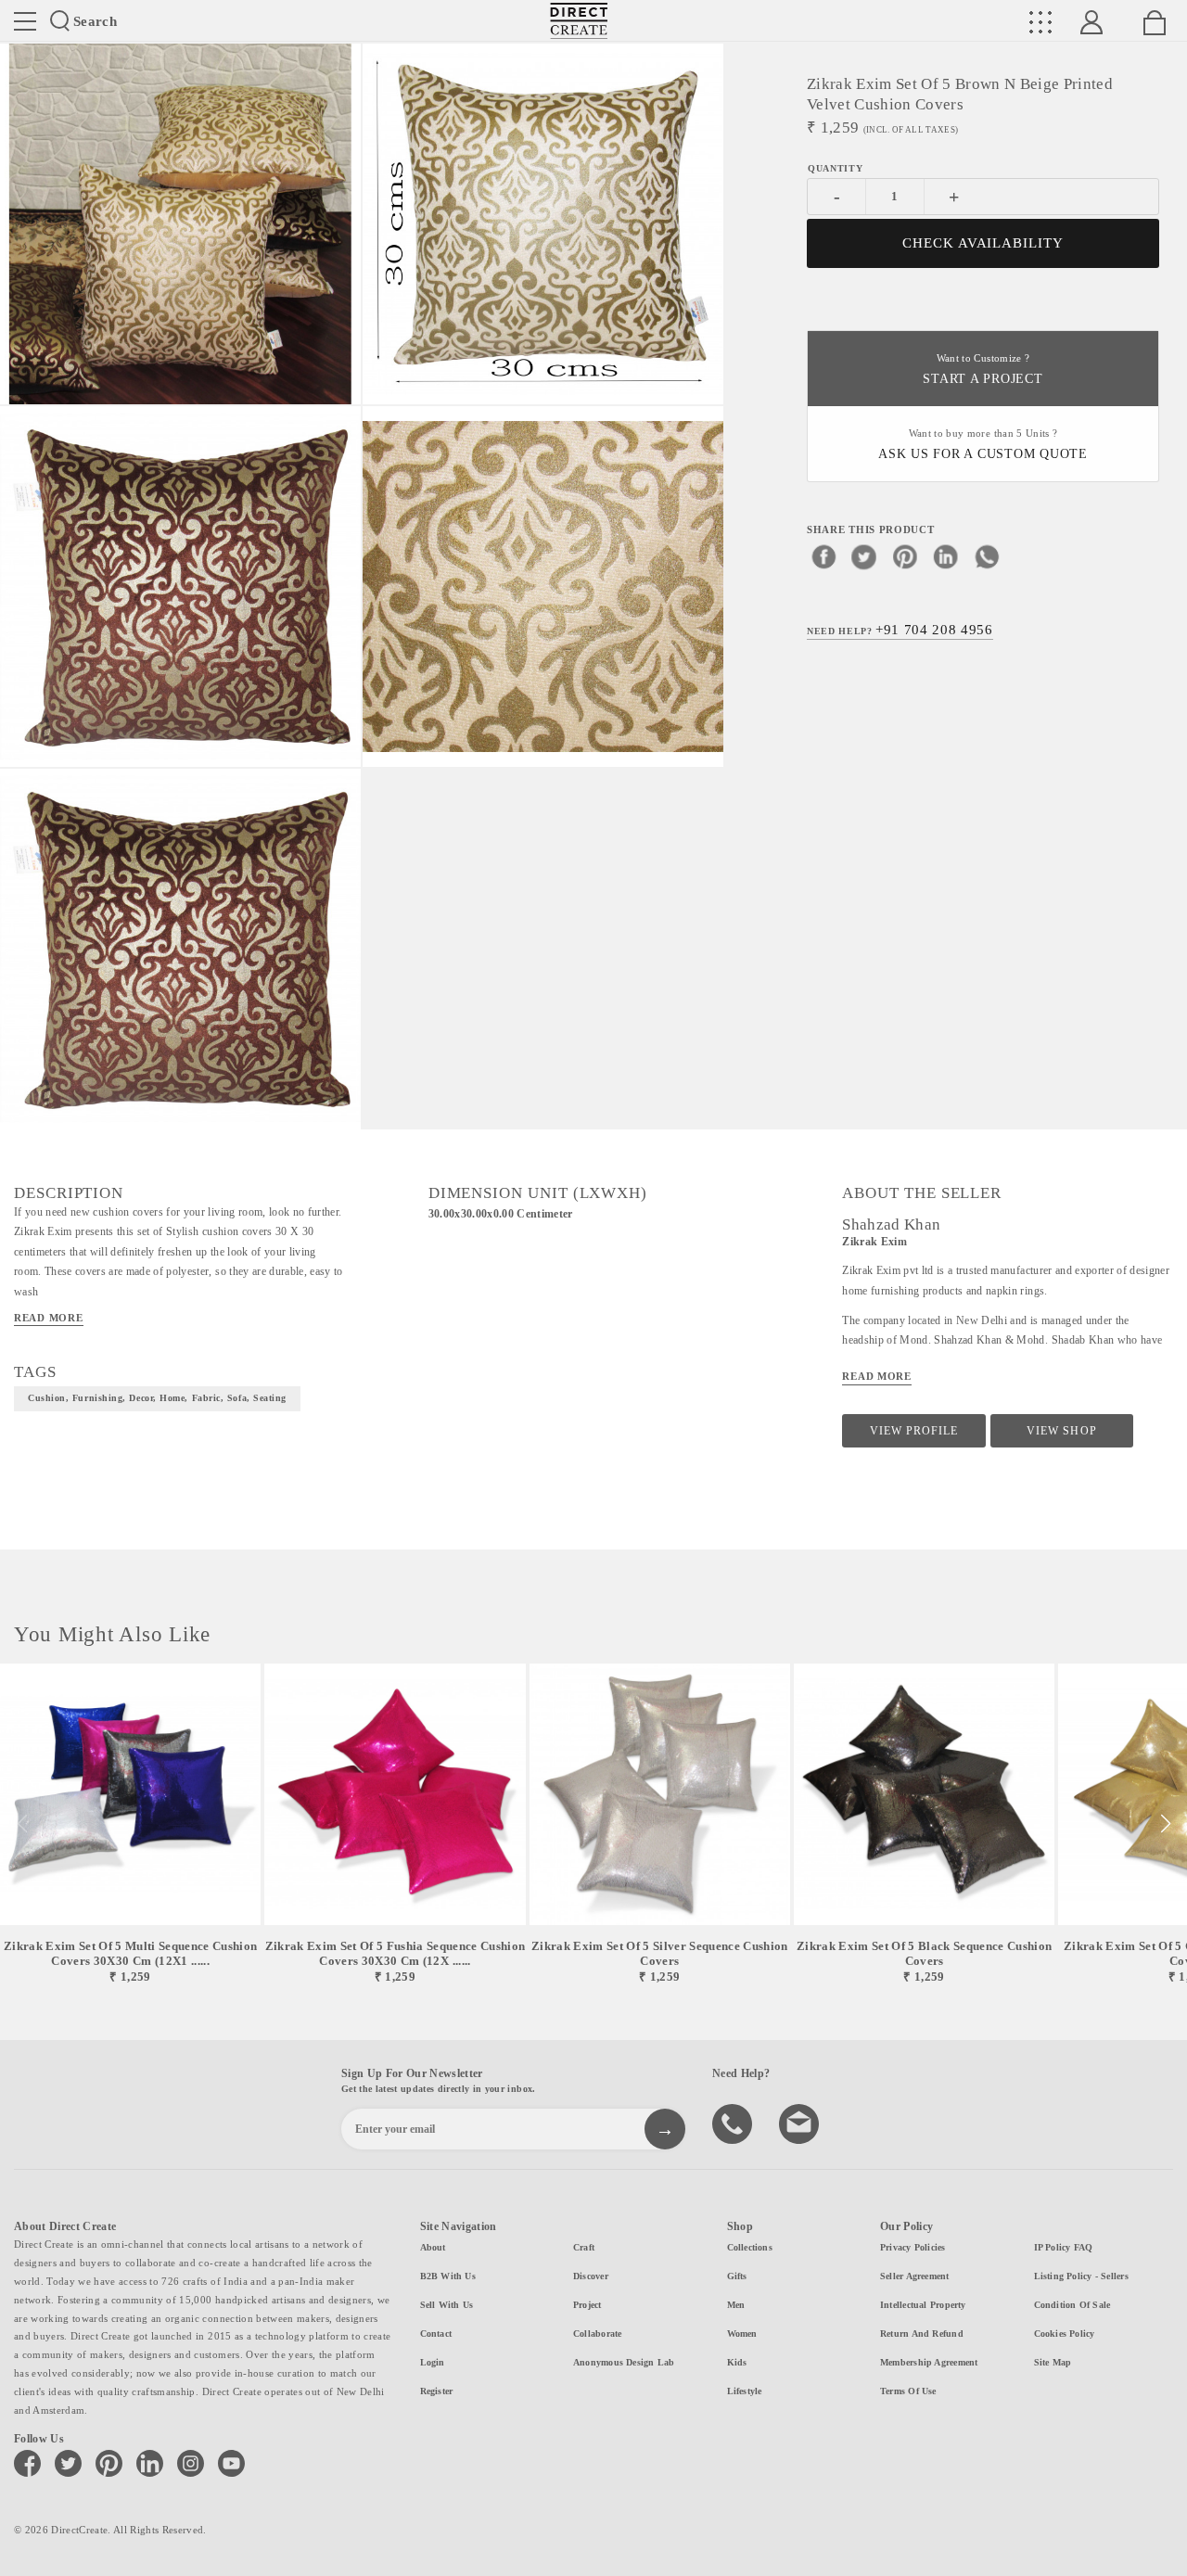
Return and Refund (922, 2334)
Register (437, 2391)
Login (433, 2362)
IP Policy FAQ (1064, 2247)
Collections (750, 2247)
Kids (737, 2362)
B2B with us (448, 2276)
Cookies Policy (1065, 2334)
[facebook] (823, 556)
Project (587, 2305)
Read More (49, 1318)
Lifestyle (745, 2391)
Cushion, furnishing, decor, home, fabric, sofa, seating (157, 1398)
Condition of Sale (1072, 2305)
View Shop (1061, 1431)
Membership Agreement (929, 2362)
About (433, 2247)
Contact (436, 2334)
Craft (584, 2247)
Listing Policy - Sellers (1081, 2276)
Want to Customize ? (983, 370)
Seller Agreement (915, 2276)
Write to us (801, 2123)
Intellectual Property (923, 2305)
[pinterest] (905, 556)
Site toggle (25, 21)
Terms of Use (908, 2391)
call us (734, 2123)
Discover (591, 2276)
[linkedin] (946, 556)
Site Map (1053, 2362)
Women (742, 2334)
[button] (1165, 1824)
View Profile (914, 1431)
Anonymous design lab (624, 2362)
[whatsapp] (987, 556)
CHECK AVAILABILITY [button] (983, 243)
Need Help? (900, 630)
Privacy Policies (913, 2247)
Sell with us (447, 2305)
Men (736, 2305)
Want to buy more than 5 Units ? (983, 445)
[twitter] (864, 556)
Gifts (737, 2276)
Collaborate (597, 2334)
